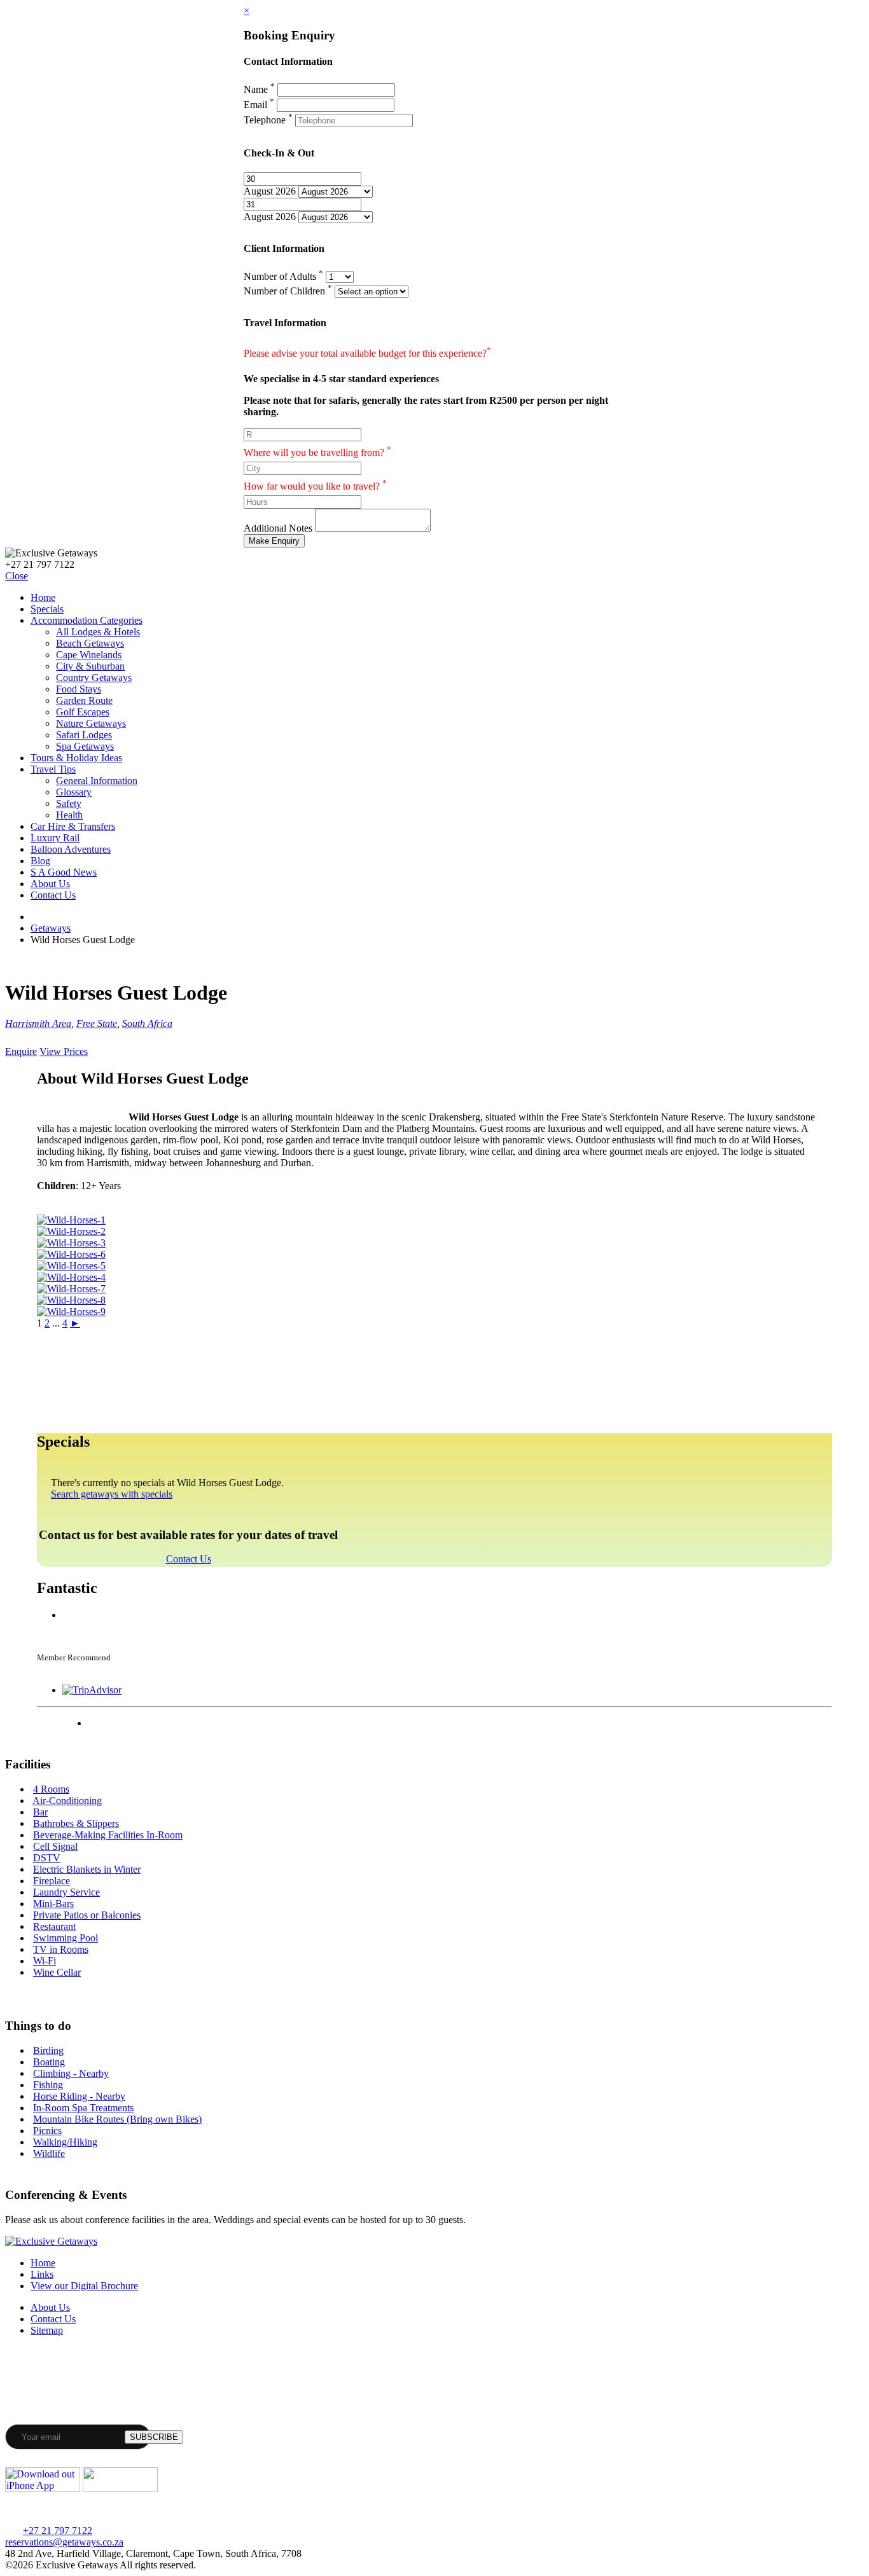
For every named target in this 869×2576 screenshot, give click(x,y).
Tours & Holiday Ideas (76, 758)
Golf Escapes (83, 712)
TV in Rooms (61, 1949)
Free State (97, 1023)
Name (259, 89)
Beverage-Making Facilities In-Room (108, 1835)
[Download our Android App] (120, 2489)
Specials (47, 609)
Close (17, 576)
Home (43, 597)
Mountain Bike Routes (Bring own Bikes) (117, 2119)
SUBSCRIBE (154, 2437)
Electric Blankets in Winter (87, 1869)
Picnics (47, 2131)
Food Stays (79, 689)
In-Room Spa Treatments (83, 2108)
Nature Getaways (91, 723)
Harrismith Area (38, 1023)
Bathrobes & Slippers (76, 1823)
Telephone (268, 120)
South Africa (147, 1023)
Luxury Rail (55, 838)
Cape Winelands (89, 655)
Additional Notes (278, 528)
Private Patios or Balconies (87, 1915)
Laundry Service (66, 1892)
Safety (69, 803)
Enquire (21, 1051)
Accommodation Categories (87, 620)
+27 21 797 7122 (58, 2531)
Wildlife (49, 2153)
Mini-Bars (53, 1904)
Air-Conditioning (67, 1801)
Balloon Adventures (71, 849)
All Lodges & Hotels (98, 632)
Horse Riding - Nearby (79, 2096)
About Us (50, 884)
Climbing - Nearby (71, 2073)
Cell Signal (55, 1846)
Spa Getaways (85, 746)
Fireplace (52, 1881)
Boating (49, 2062)
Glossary (74, 792)
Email (259, 105)
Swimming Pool (66, 1938)
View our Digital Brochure (84, 2286)
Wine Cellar (57, 1972)
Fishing (48, 2085)
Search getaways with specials (112, 1494)
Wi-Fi (45, 1961)
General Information (97, 781)
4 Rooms (51, 1789)
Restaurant (54, 1926)
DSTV (47, 1858)
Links (42, 2274)
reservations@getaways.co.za (64, 2542)
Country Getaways (94, 678)
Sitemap (47, 2330)
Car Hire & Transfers (73, 826)
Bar (40, 1812)
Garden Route (84, 700)
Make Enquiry (274, 541)
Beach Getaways (90, 643)
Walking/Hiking (65, 2142)
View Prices (64, 1051)
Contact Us (53, 895)
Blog (40, 861)
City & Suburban (90, 666)
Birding (48, 2050)
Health (69, 815)
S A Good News (64, 872)
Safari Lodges (84, 735)
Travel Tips (53, 769)
